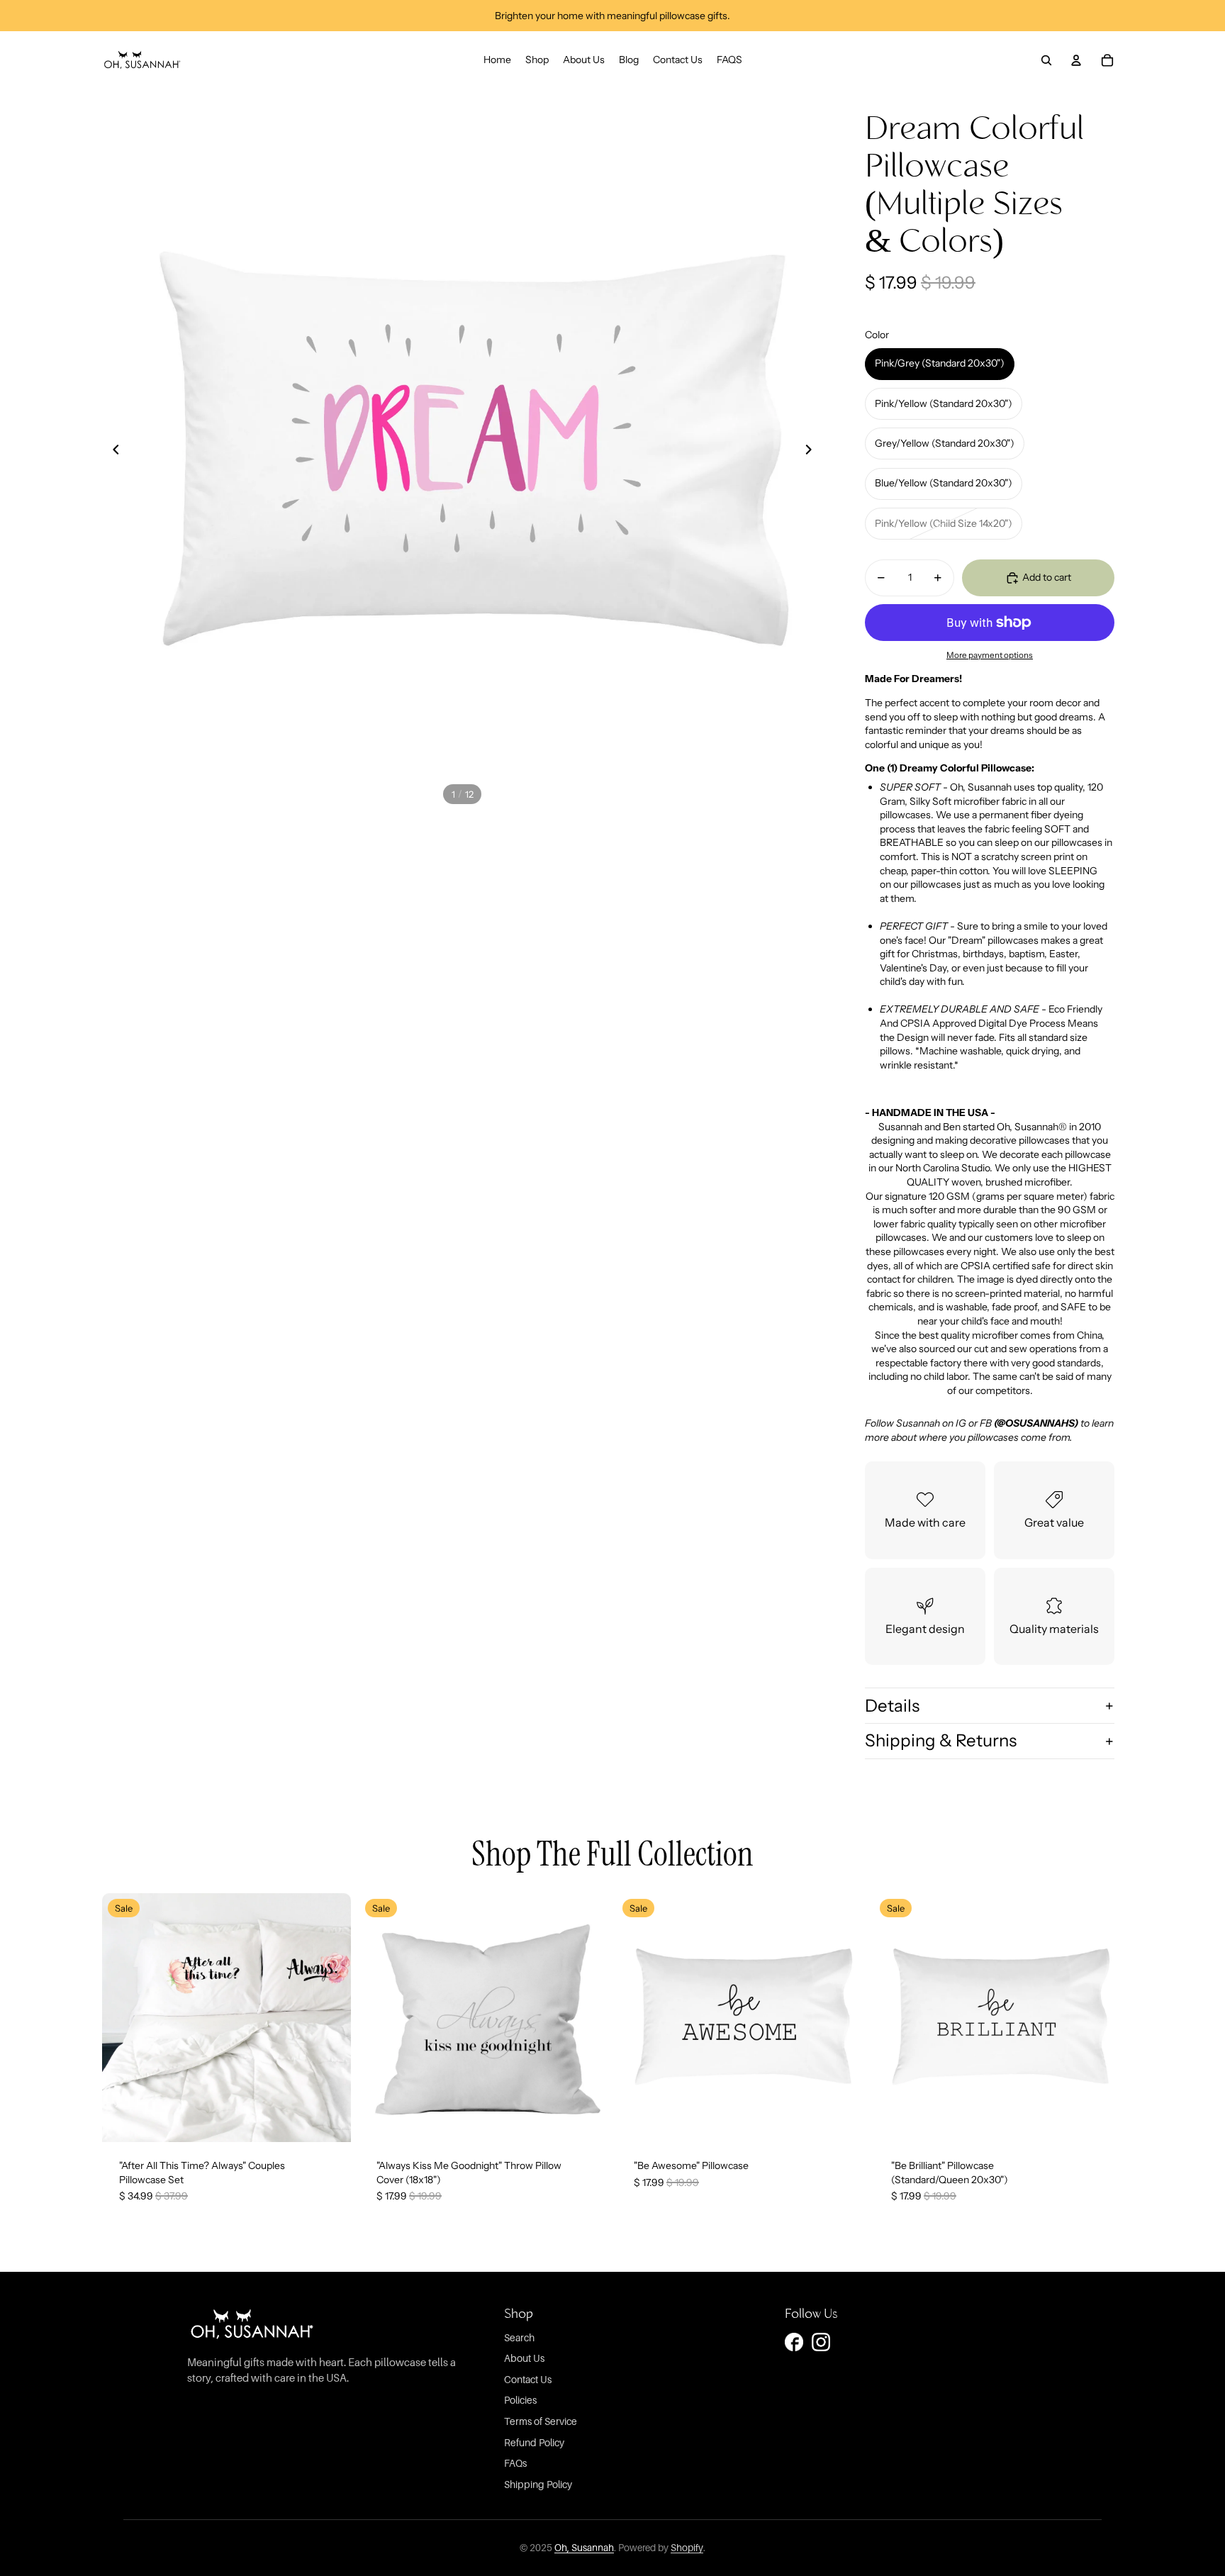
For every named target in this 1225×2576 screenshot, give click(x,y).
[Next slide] (808, 450)
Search (519, 2337)
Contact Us (528, 2379)
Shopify (687, 2548)
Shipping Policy (538, 2484)
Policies (520, 2400)
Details (892, 1706)
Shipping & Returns (941, 1740)
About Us (524, 2358)
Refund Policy (534, 2442)
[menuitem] (497, 60)
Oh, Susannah (584, 2548)
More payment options (990, 655)
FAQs (515, 2463)
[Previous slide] (116, 450)
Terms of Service (541, 2421)
